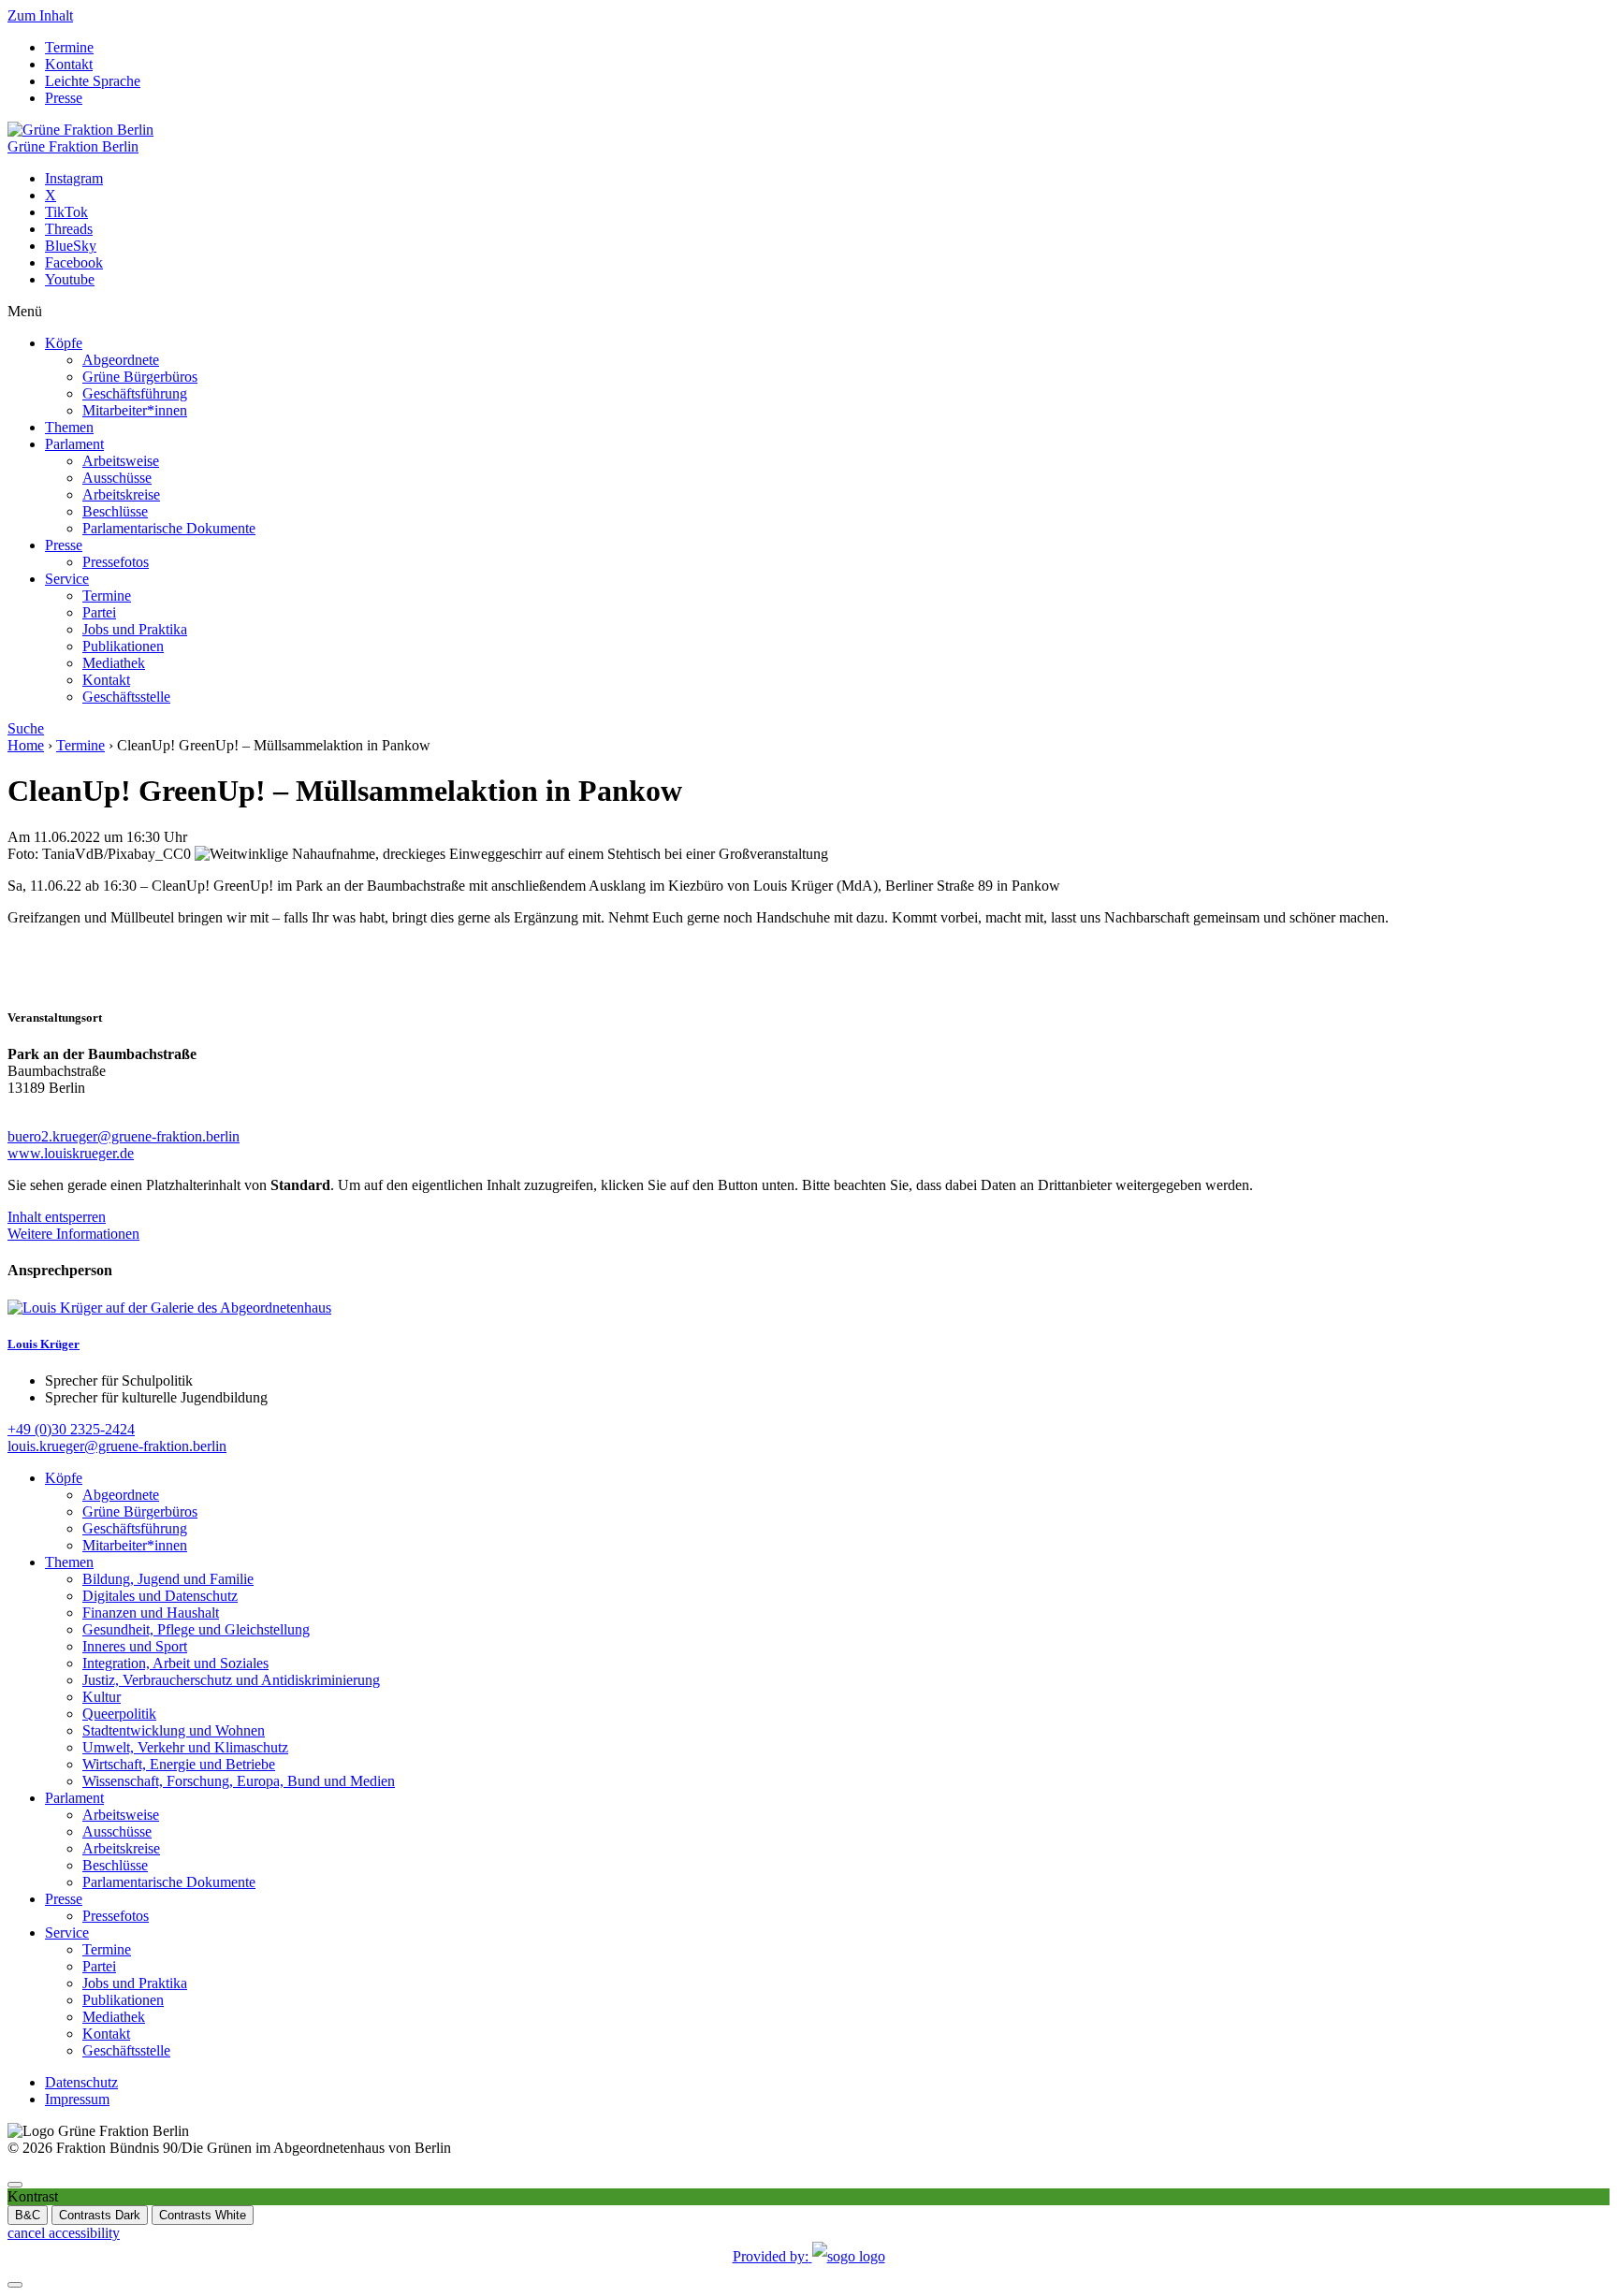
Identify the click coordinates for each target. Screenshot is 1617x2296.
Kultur (102, 1697)
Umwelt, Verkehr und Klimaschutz (185, 1747)
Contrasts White (203, 2215)
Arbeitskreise (121, 494)
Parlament (74, 444)
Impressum (77, 2099)
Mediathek (114, 663)
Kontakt (69, 64)
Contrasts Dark (100, 2215)
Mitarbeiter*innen (135, 410)
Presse (64, 98)
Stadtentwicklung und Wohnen (174, 1730)
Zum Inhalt (40, 15)
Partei (99, 612)
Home (26, 745)
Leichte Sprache (93, 81)
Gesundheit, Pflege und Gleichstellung (196, 1629)
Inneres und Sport (135, 1646)
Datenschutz (81, 2082)
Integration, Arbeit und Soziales (175, 1663)
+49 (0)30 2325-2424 (71, 1429)
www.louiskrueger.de (71, 1153)
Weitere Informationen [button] (73, 1234)
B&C (28, 2215)
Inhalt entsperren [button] (57, 1217)
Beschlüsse (115, 511)
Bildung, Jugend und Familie (168, 1579)
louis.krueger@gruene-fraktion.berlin (117, 1446)
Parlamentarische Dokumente (169, 528)
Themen (69, 427)
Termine (69, 47)
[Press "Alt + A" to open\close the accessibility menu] (15, 2185)
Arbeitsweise (121, 461)
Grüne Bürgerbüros (140, 377)
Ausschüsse (117, 478)
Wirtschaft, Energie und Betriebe (179, 1764)
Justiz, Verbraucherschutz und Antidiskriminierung (231, 1680)
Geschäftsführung (135, 393)
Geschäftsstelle (126, 697)
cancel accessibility (64, 2233)
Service (67, 579)
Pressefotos (116, 562)
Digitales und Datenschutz (160, 1596)
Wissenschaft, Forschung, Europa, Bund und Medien (239, 1781)
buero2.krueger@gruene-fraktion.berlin (124, 1136)
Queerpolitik (119, 1714)
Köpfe (64, 343)
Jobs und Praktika (135, 629)
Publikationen (123, 646)
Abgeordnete (121, 360)
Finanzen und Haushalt (151, 1613)
